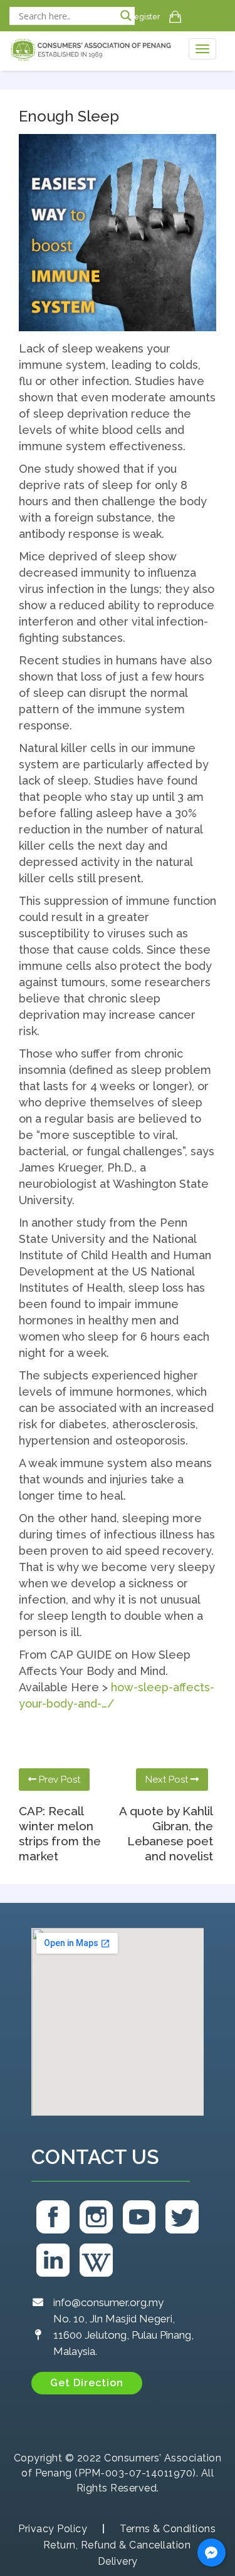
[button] (87, 2383)
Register (144, 17)
